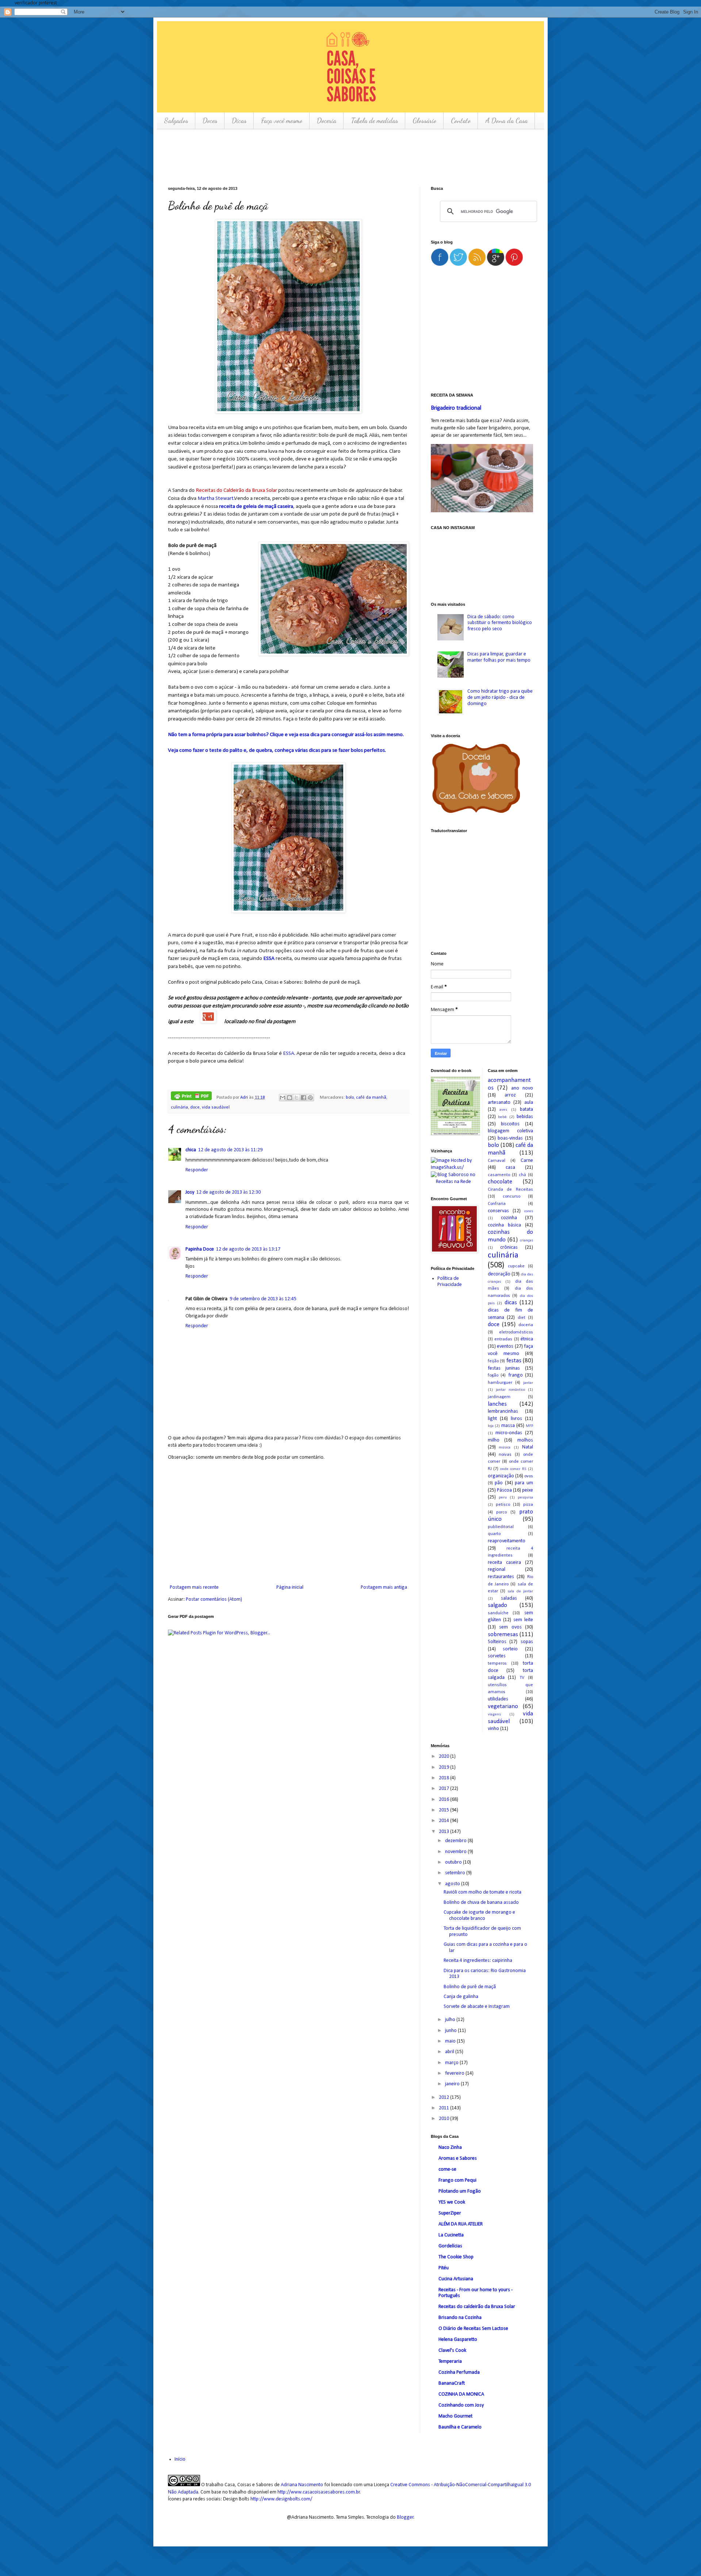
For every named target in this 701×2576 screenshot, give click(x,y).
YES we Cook (452, 2202)
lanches (497, 1404)
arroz (510, 1095)
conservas (498, 1211)
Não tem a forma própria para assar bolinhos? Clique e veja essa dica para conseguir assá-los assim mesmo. (286, 735)
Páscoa (504, 1490)
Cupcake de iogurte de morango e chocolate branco (479, 1915)
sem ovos (510, 1627)
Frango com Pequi (457, 2180)
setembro (456, 1873)
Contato (461, 120)
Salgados (176, 120)
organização (501, 1476)
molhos (525, 1440)
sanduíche (498, 1613)
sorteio (510, 1649)
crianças (526, 1241)
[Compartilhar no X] (296, 1098)
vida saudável (216, 1107)
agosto (453, 1884)
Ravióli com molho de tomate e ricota (482, 1892)
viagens (494, 1714)
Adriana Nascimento (302, 2485)
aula (529, 1103)
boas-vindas (510, 1138)
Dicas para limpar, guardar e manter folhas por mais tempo (499, 657)
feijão (493, 1361)
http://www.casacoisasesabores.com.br (319, 2492)
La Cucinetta (451, 2235)
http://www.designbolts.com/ (281, 2499)
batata (526, 1109)
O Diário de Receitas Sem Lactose (473, 2329)
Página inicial (290, 1587)
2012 (445, 2097)
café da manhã (371, 1098)
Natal (528, 1447)
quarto (494, 1534)
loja (491, 1426)
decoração (499, 1274)
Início (180, 2459)
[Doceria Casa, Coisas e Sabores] (482, 780)
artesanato (499, 1103)
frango (516, 1375)
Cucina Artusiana (456, 2279)
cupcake (516, 1266)
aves (503, 1110)
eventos (505, 1346)
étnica (527, 1339)
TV (522, 1678)
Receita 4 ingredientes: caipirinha (478, 1961)
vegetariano (503, 1706)
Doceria (327, 120)
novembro (456, 1852)
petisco (503, 1505)
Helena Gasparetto (458, 2340)
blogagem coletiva (511, 1131)
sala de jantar (520, 1591)
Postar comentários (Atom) (214, 1599)
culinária (179, 1107)
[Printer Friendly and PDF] (191, 1097)
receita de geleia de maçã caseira (256, 506)
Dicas (239, 120)
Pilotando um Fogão (460, 2191)
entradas (503, 1339)
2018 (445, 1778)
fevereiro (455, 2073)
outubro (454, 1862)
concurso (512, 1197)
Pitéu (444, 2268)
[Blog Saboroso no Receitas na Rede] (454, 1178)
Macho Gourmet (455, 2416)
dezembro (456, 1841)
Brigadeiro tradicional (456, 408)
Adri (245, 1098)
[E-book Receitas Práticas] (455, 1134)
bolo (350, 1098)
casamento (499, 1175)
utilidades (498, 1699)
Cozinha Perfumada (459, 2372)
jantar (528, 1383)
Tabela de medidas (374, 120)
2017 (445, 1789)
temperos (497, 1664)
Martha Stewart (216, 498)
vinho (493, 1729)
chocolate (500, 1182)
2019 (445, 1767)
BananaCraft (452, 2383)
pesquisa (525, 1498)
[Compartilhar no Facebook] (303, 1098)
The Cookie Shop (456, 2257)
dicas (511, 1303)
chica (191, 1150)
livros (516, 1419)
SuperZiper (450, 2213)
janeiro (453, 2084)
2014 (445, 1821)
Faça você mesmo (282, 120)
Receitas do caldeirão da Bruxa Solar (477, 2307)
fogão (493, 1375)
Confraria (497, 1204)
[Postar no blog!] (290, 1098)
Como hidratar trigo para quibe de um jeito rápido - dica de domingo (500, 698)
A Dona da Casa (506, 120)
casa (510, 1168)
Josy (190, 1192)
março (452, 2063)
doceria (526, 1325)
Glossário (424, 120)
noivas (505, 1455)
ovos (529, 1476)
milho (494, 1440)
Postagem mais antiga (384, 1587)
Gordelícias (450, 2246)
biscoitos (510, 1124)
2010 (445, 2119)
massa (508, 1426)
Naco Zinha (450, 2148)
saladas (509, 1598)
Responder (197, 1170)
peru (503, 1498)
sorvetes (497, 1656)
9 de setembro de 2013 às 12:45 (263, 1299)
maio (451, 2041)
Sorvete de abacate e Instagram (477, 2007)
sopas (527, 1642)
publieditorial (501, 1527)
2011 (445, 2108)
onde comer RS (513, 1469)
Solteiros (497, 1642)
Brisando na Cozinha (460, 2318)
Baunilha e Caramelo (460, 2427)
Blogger (405, 2517)
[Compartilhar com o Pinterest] (310, 1098)
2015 (445, 1810)
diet (522, 1318)
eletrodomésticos (516, 1332)
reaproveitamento (507, 1541)
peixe (528, 1490)
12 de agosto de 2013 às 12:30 (229, 1192)
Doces (210, 120)
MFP (529, 1426)
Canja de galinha (461, 1997)
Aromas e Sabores (458, 2158)
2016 (445, 1800)
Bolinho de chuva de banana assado (481, 1903)
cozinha (509, 1218)
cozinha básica (504, 1225)
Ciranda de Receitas (511, 1190)
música (505, 1448)
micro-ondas (509, 1433)
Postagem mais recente (194, 1587)
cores (529, 1211)
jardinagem (499, 1397)
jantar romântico (510, 1390)
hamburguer (500, 1383)
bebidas (525, 1117)
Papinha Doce (200, 1249)
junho (451, 2031)
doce (195, 1107)
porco (501, 1512)
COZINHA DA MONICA (461, 2394)
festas (514, 1361)
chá (522, 1175)
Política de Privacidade (450, 1282)
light (492, 1419)
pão (499, 1483)
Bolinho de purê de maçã (470, 1987)
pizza (528, 1505)
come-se (447, 2169)
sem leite (523, 1620)
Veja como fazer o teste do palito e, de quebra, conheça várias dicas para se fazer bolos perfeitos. (277, 750)
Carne (527, 1161)
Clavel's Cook (452, 2351)
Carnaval (497, 1161)
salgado (497, 1605)
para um (524, 1483)
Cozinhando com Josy (461, 2405)
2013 (445, 1832)
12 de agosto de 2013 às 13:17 (248, 1249)
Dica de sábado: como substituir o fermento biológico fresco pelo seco (500, 623)
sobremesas (503, 1635)
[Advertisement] (301, 157)
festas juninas (504, 1368)
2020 (445, 1756)
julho (451, 2020)
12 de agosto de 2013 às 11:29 (230, 1150)
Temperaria (450, 2361)
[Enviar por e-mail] (283, 1098)
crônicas (509, 1247)
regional (497, 1570)
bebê (502, 1117)
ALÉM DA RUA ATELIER (461, 2224)
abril (450, 2052)
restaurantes (501, 1577)
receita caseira (504, 1563)
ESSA (269, 958)
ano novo (522, 1088)
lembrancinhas (503, 1411)
